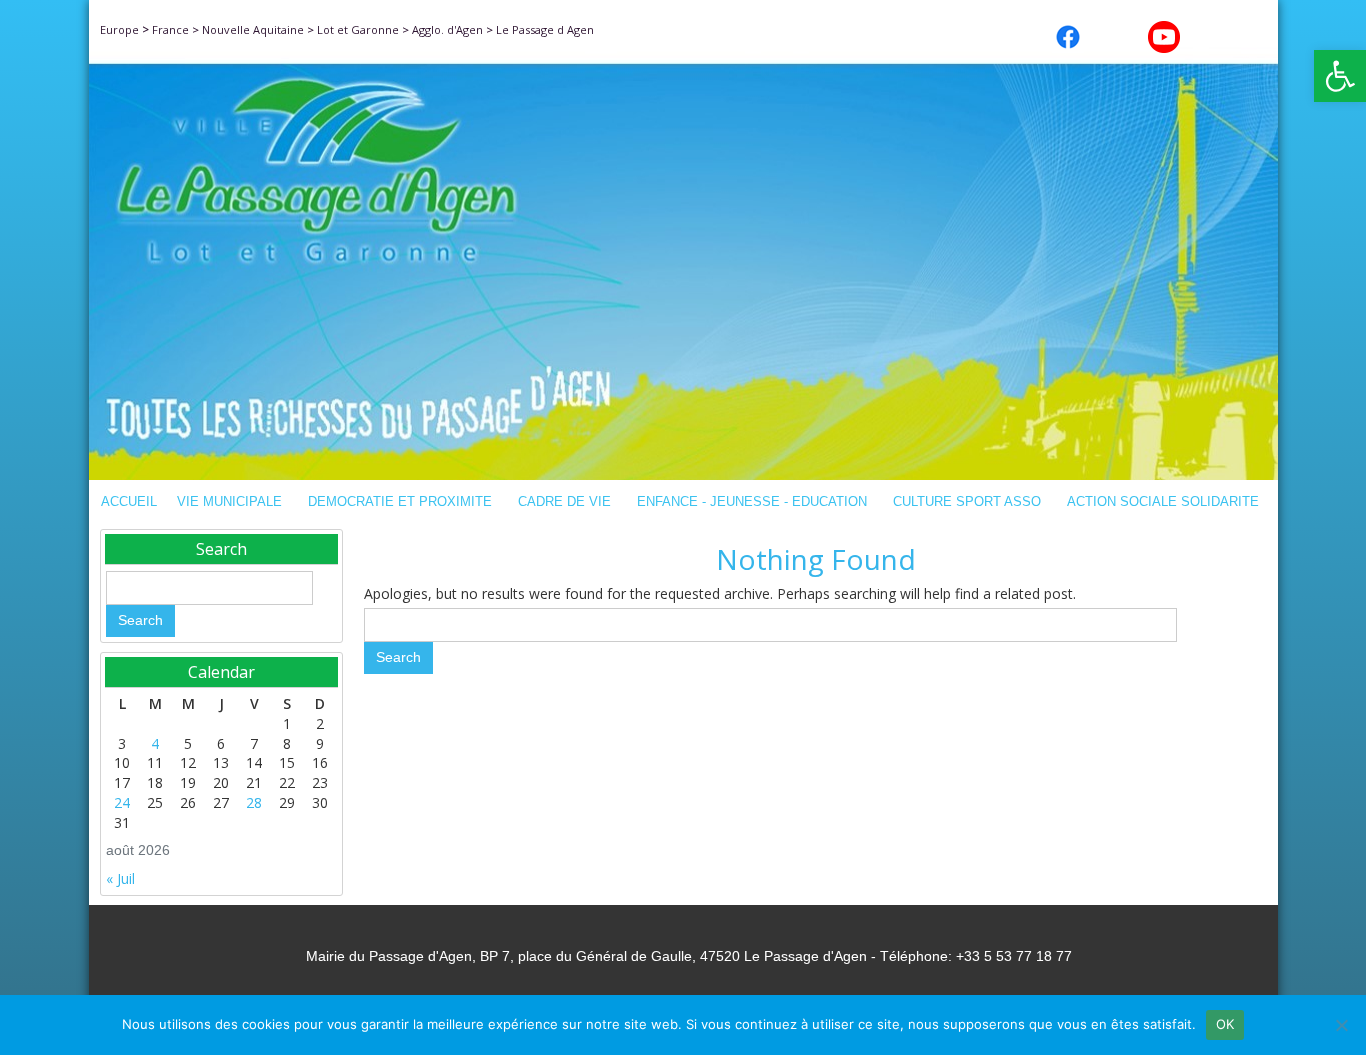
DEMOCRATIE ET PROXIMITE (400, 501)
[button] (1340, 76)
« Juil (120, 878)
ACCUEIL (129, 501)
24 (122, 802)
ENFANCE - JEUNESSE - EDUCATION (752, 501)
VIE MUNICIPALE (229, 501)
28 (254, 802)
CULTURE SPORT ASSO (967, 501)
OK (1225, 1024)
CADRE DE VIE (564, 501)
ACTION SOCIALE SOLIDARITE (1163, 501)
